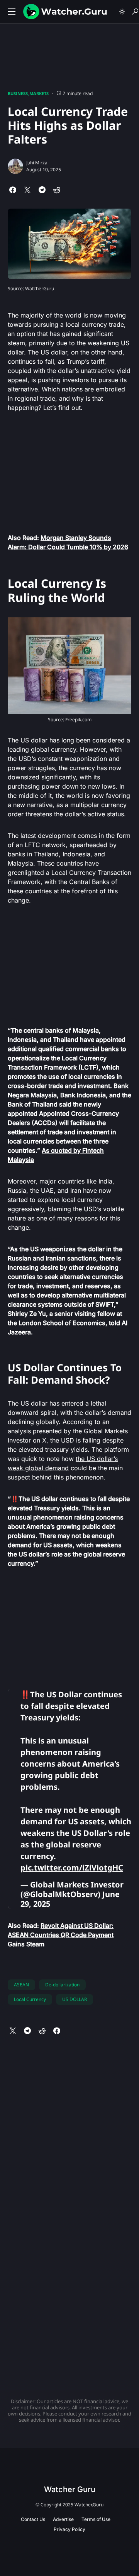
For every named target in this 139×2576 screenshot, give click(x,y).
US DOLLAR (75, 1999)
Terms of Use (96, 2519)
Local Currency (30, 1999)
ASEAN (21, 1985)
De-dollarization (62, 1985)
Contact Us (33, 2519)
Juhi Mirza (37, 163)
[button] (12, 12)
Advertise (63, 2519)
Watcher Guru (70, 2489)
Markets (39, 93)
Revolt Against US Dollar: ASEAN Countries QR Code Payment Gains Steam (61, 1935)
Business (18, 93)
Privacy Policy (69, 2529)
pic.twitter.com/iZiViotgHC (72, 1868)
